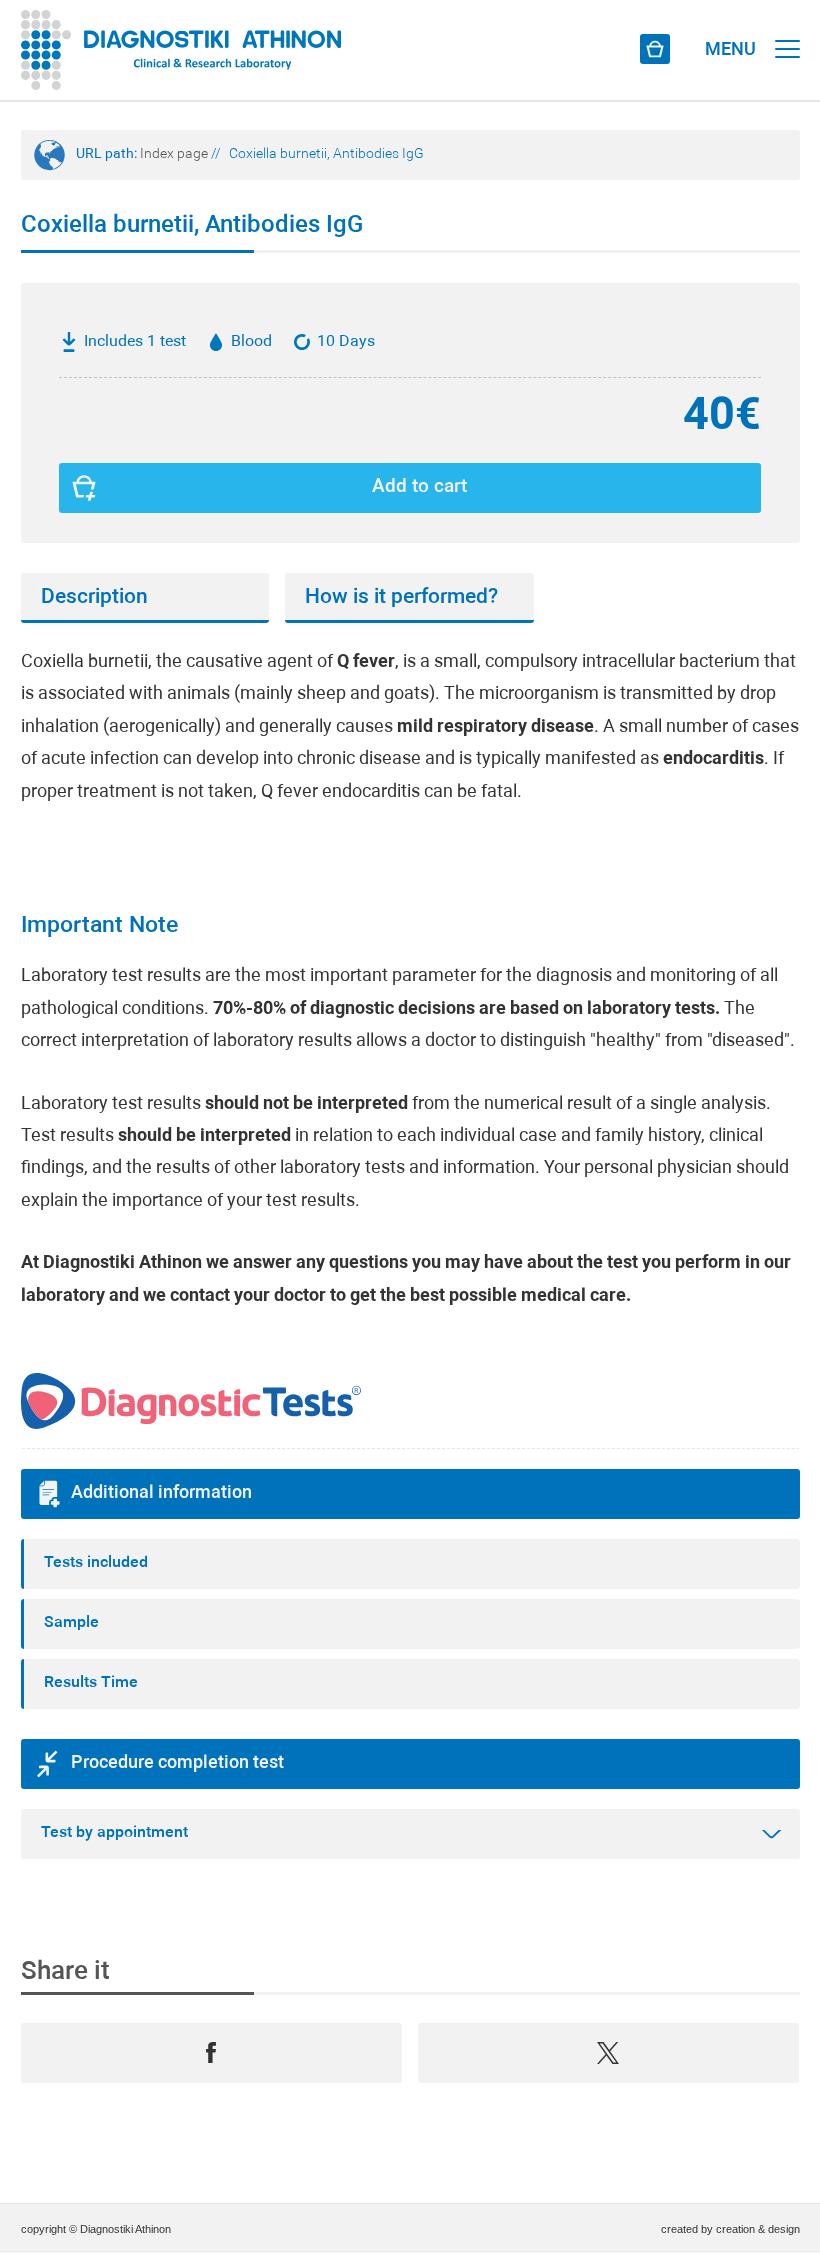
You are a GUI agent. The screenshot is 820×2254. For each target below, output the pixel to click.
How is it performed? (401, 597)
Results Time (91, 1683)
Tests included (96, 1563)
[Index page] (181, 50)
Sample (71, 1623)
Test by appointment (114, 1833)
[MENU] (787, 30)
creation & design (758, 2229)
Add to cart (419, 487)
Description (94, 597)
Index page (174, 154)
